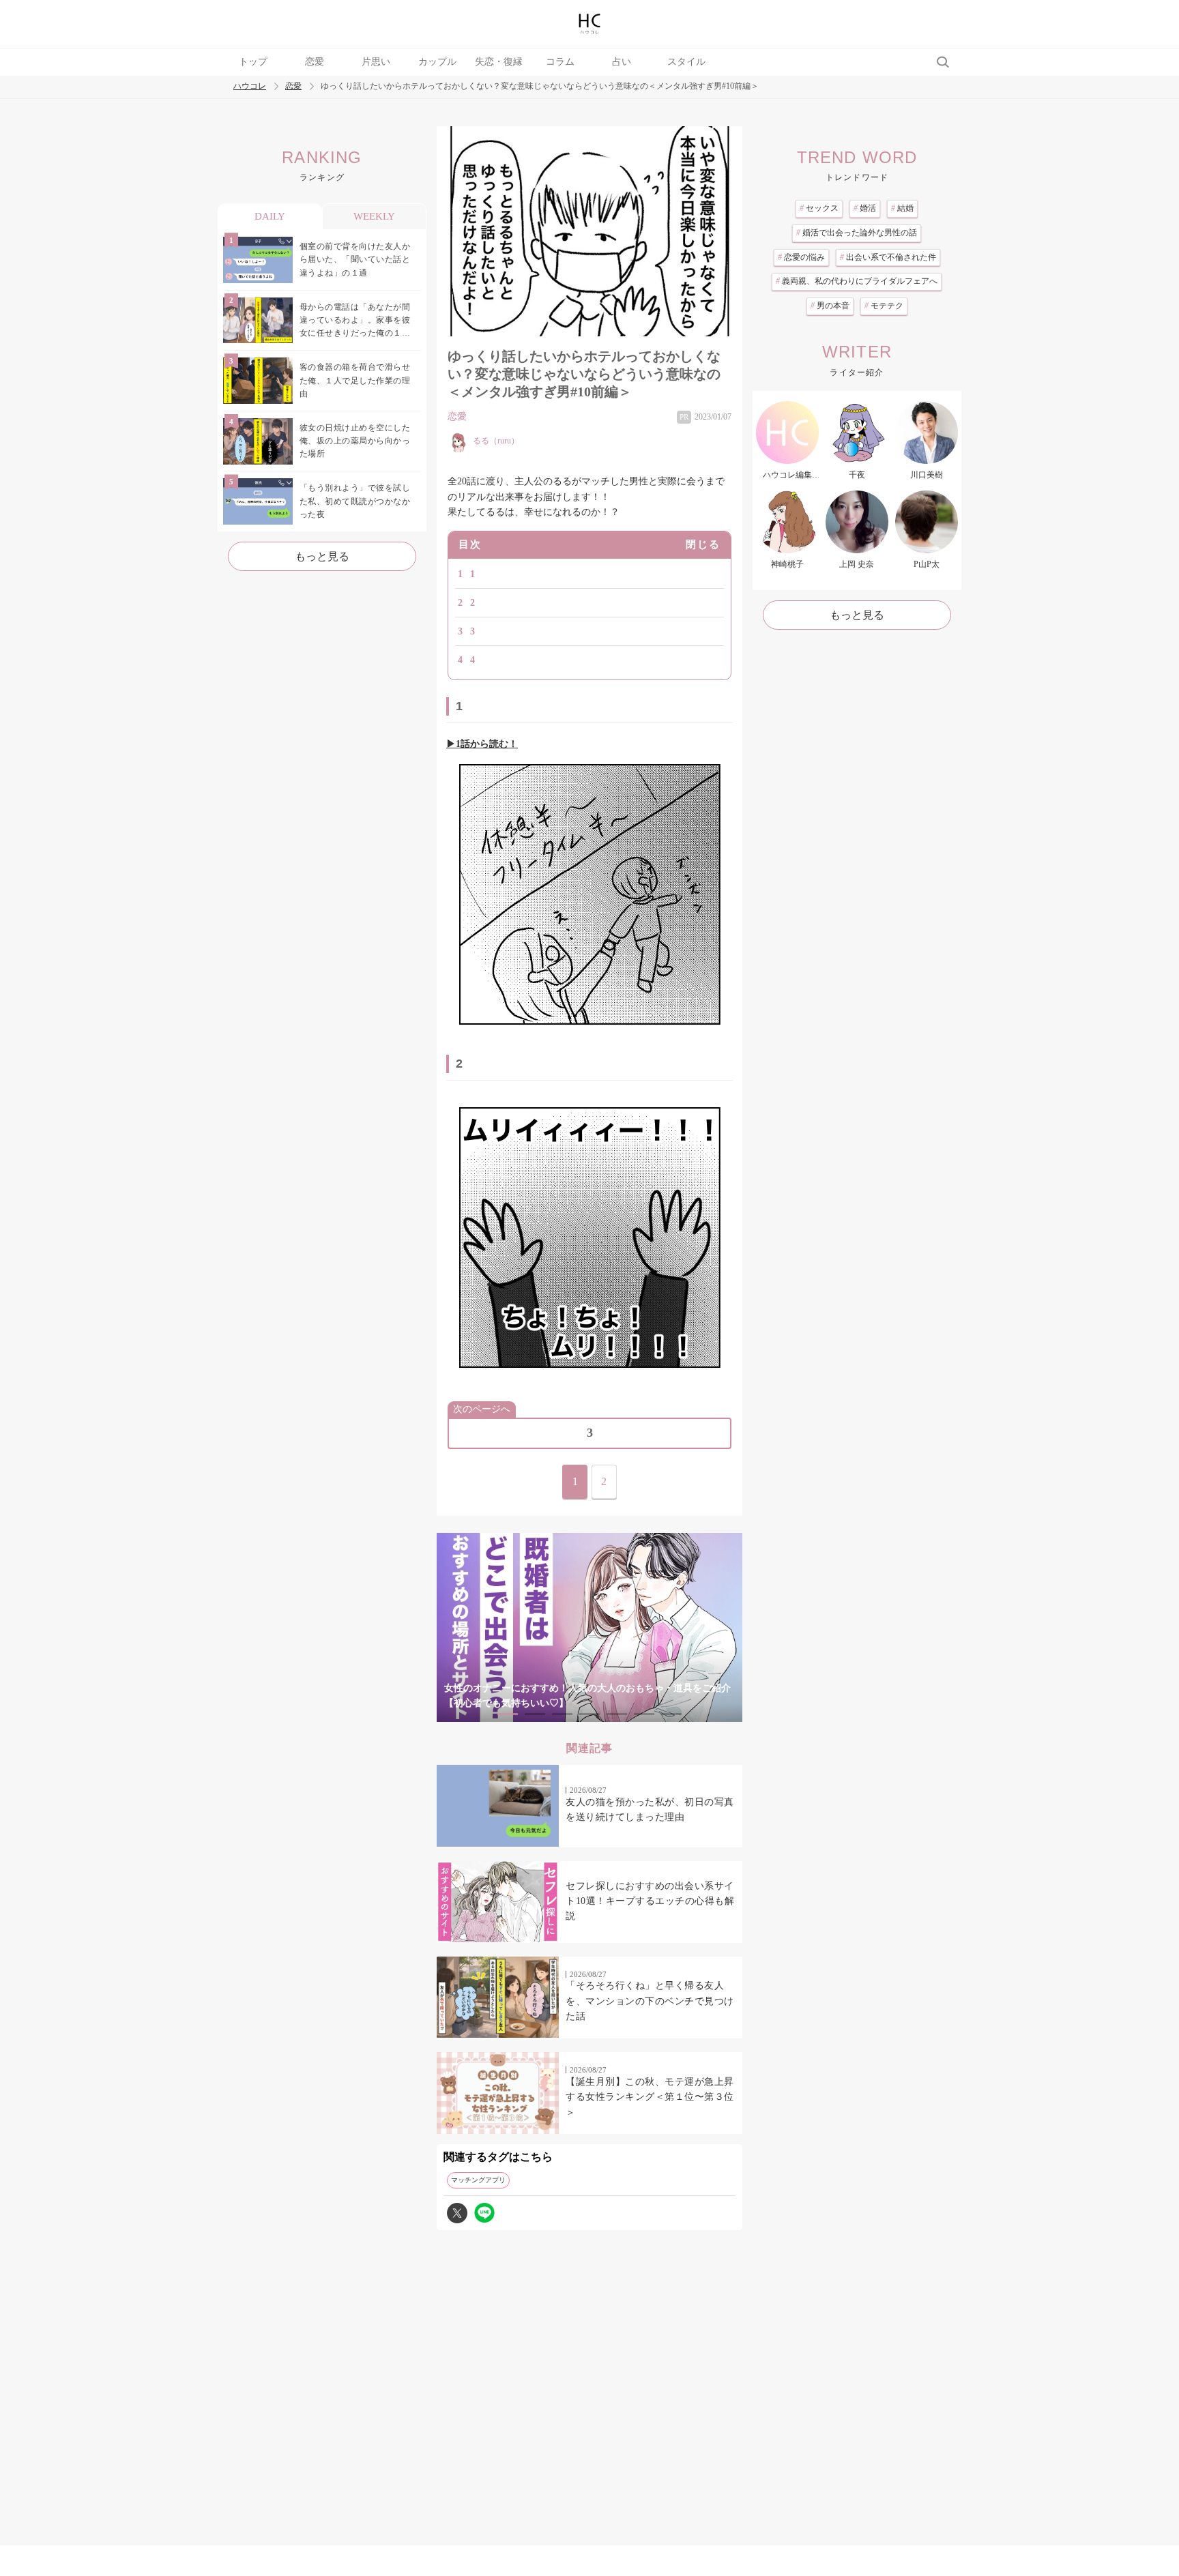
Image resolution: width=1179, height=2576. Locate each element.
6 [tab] (644, 1714)
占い (622, 62)
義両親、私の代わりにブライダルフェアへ (857, 281)
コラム (560, 62)
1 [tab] (508, 1714)
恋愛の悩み (801, 257)
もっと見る (322, 556)
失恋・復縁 (499, 62)
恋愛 (315, 62)
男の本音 (830, 306)
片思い (376, 62)
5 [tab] (617, 1714)
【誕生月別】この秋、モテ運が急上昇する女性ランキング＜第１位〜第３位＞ (650, 2097)
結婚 (902, 208)
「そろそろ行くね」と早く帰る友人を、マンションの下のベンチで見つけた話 (650, 2001)
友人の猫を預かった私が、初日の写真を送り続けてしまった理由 (650, 1810)
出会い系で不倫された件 (888, 257)
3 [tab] (562, 1714)
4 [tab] (589, 1714)
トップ (253, 62)
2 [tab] (535, 1714)
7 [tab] (671, 1714)
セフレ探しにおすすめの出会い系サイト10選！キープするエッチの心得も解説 (650, 1901)
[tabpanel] (589, 1627)
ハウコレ (250, 86)
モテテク (884, 306)
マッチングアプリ (478, 2180)
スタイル (686, 62)
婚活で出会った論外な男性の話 (857, 233)
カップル (437, 62)
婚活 (865, 208)
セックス (819, 208)
